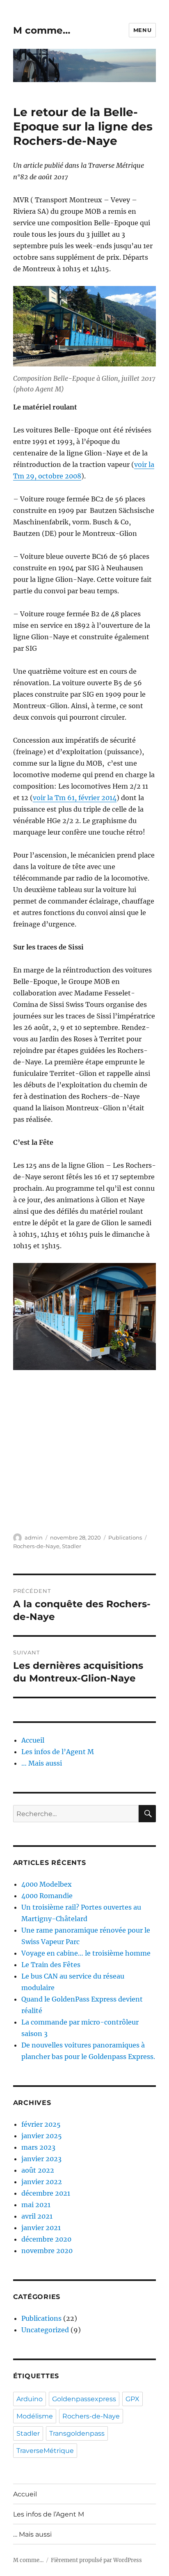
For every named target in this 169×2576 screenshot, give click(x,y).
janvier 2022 (42, 2182)
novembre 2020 (47, 2251)
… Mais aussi (42, 1763)
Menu (142, 30)
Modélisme (35, 2416)
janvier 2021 (41, 2228)
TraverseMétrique (45, 2451)
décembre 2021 (46, 2193)
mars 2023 (38, 2147)
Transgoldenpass (77, 2433)
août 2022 (38, 2170)
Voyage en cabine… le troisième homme (86, 1953)
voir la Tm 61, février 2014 (75, 798)
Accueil (33, 1740)
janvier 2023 (41, 2159)
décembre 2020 (46, 2239)
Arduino (30, 2399)
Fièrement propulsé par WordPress (96, 2560)
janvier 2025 (42, 2136)
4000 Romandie (47, 1896)
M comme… (42, 30)
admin (34, 1537)
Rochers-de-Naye (36, 1546)
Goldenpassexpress (84, 2399)
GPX (132, 2399)
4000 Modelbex (47, 1884)
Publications (125, 1537)
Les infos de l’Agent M (58, 1752)
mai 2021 (36, 2205)
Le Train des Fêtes (51, 1965)
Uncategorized (45, 2330)
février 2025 (41, 2124)
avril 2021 (37, 2216)
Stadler (72, 1546)
